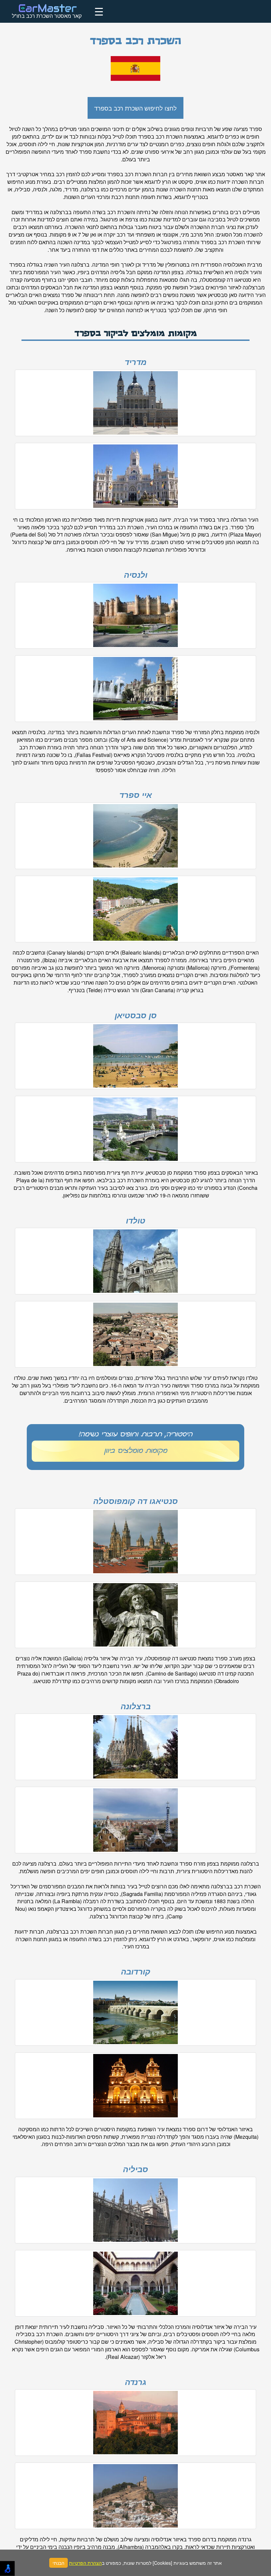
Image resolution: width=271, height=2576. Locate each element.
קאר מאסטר (240, 174)
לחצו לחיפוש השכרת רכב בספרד (135, 108)
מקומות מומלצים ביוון (135, 1451)
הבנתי (58, 2563)
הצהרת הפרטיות (85, 2563)
